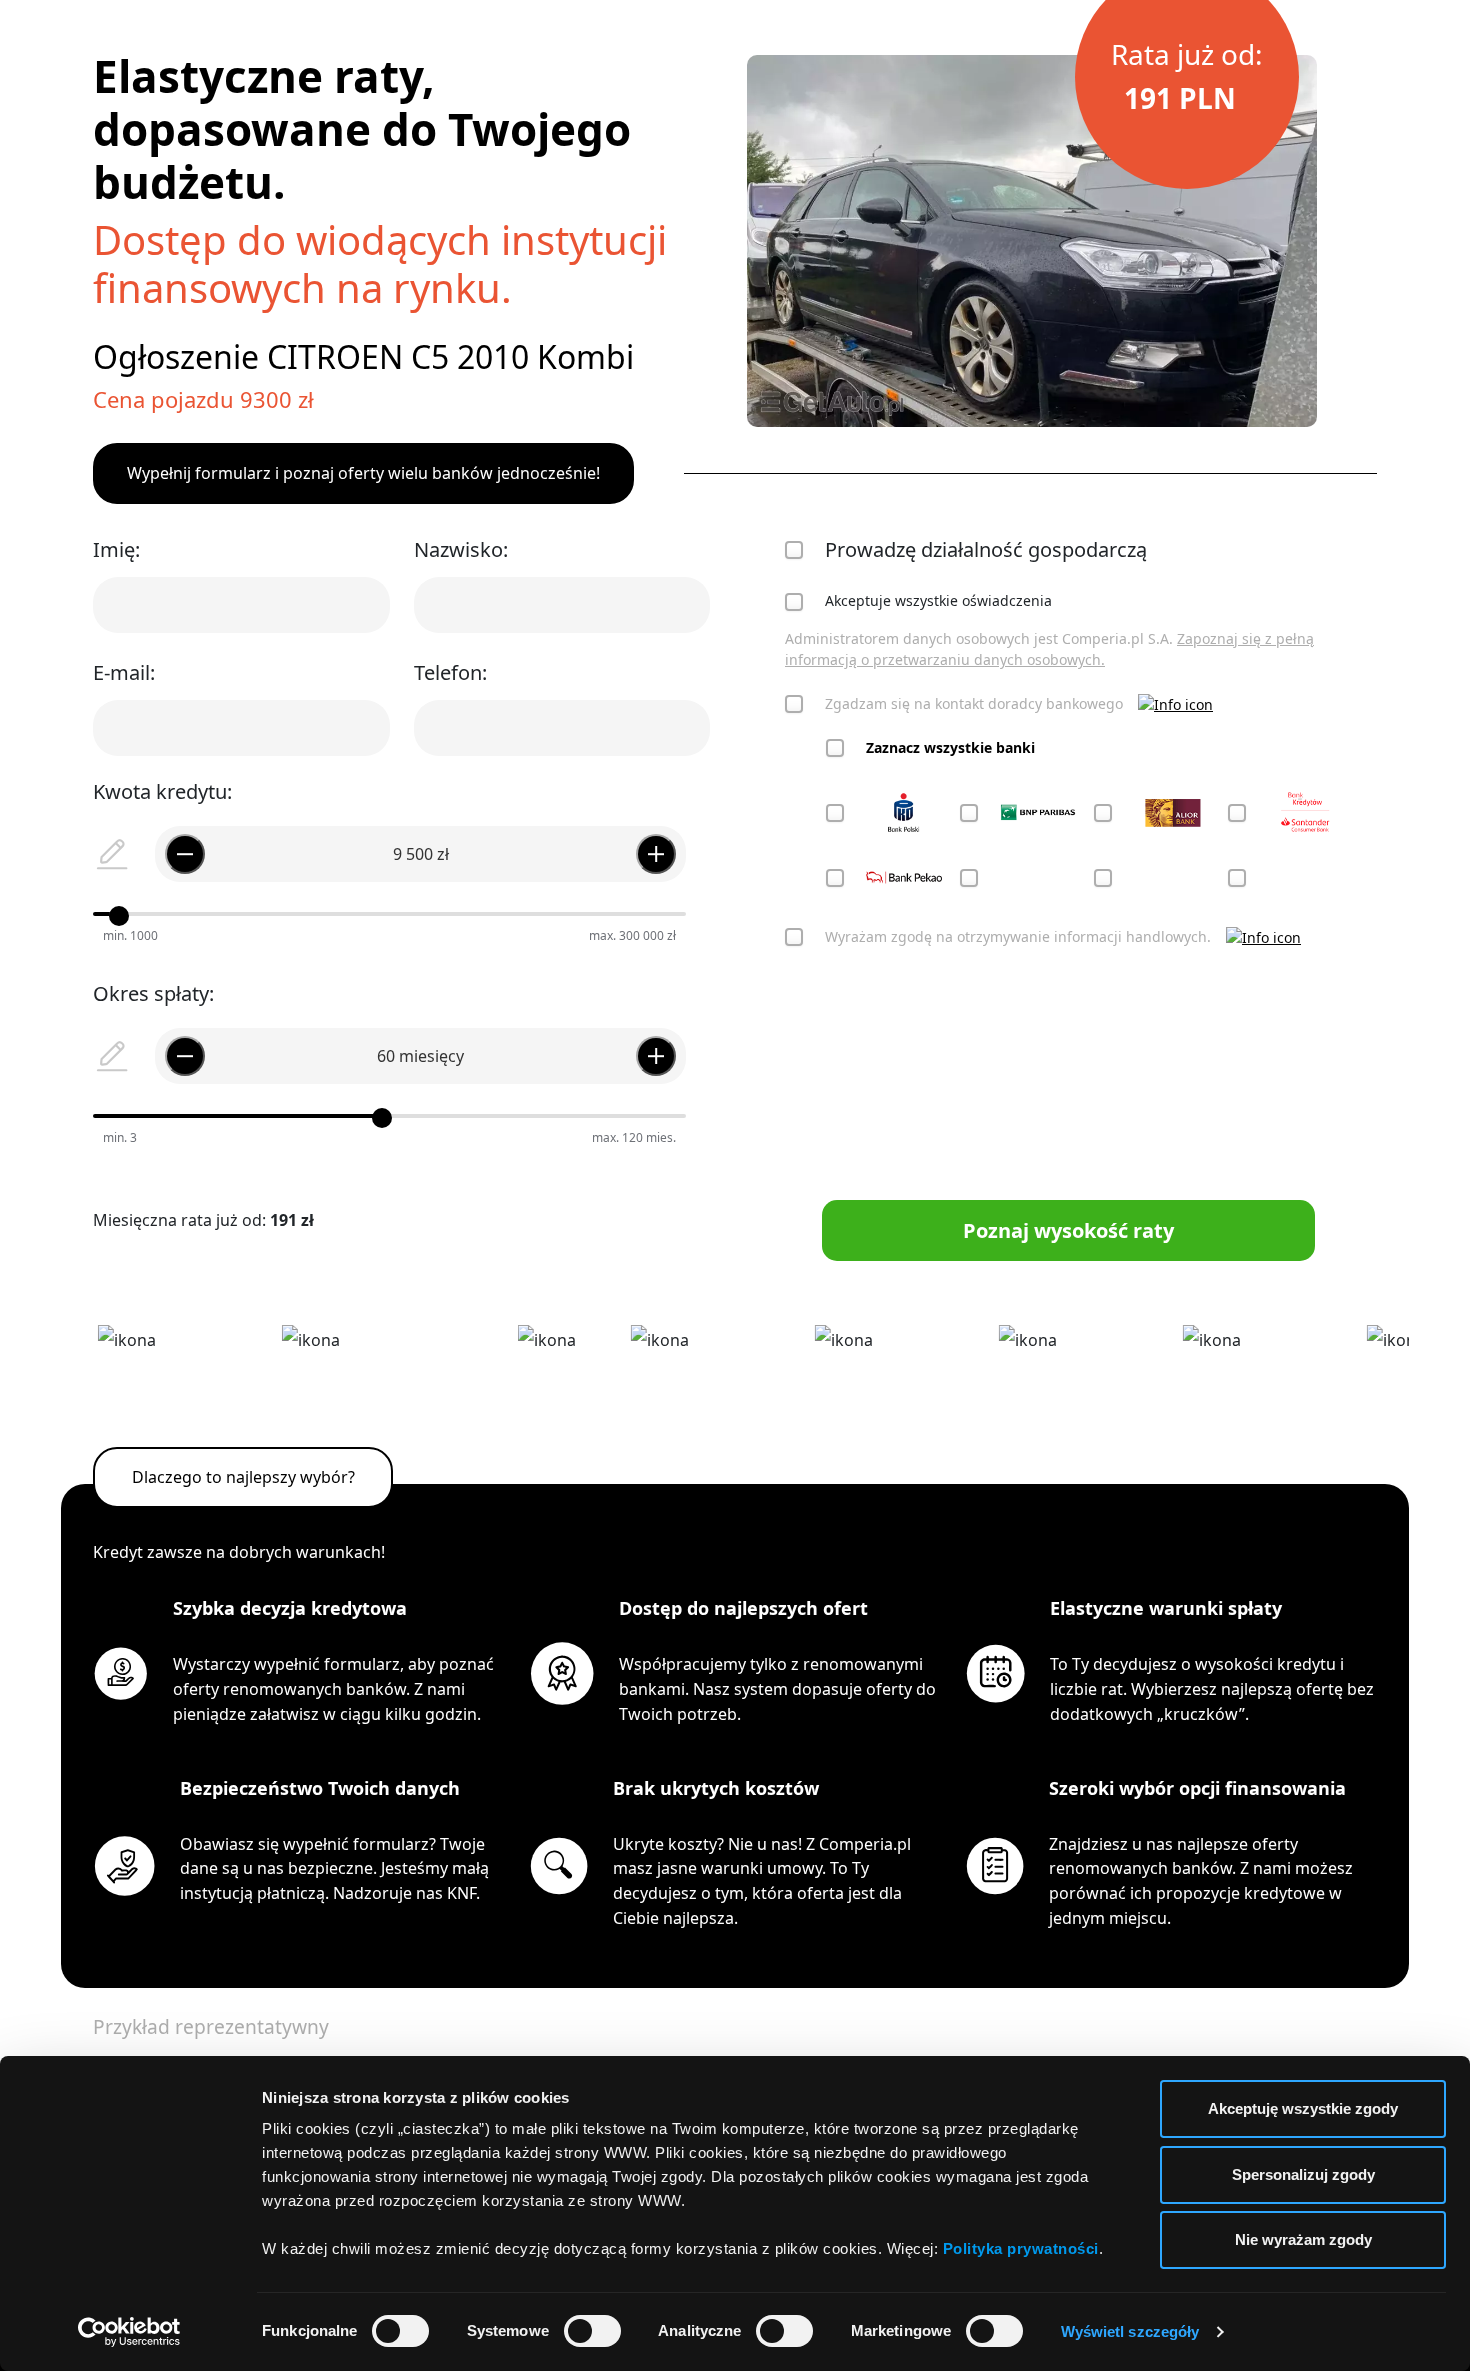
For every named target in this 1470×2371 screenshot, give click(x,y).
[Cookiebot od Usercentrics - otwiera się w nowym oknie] (129, 2332)
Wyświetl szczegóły (1130, 2331)
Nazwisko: (461, 549)
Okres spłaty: (153, 993)
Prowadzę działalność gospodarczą (986, 549)
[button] (1175, 703)
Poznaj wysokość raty (1068, 1230)
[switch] (592, 2331)
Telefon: (450, 672)
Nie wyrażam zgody (1303, 2239)
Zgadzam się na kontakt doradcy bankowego (974, 703)
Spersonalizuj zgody (1303, 2174)
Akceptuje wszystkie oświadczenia (938, 600)
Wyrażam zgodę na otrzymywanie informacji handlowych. (1018, 936)
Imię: (116, 549)
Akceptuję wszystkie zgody (1303, 2108)
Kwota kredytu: (162, 791)
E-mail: (124, 672)
